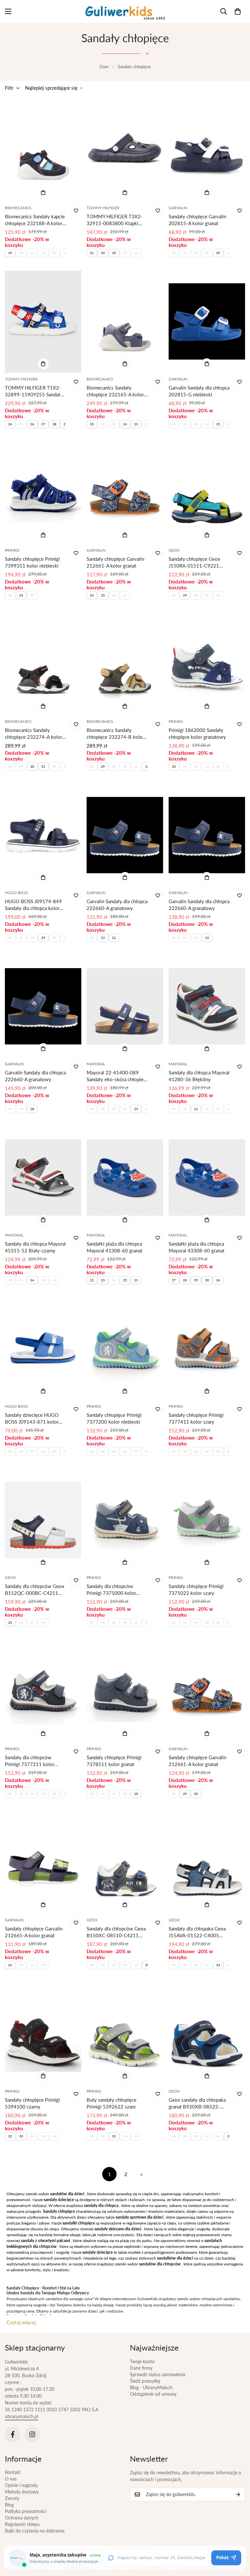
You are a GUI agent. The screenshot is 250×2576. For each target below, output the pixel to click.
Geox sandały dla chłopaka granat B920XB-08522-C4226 (197, 2103)
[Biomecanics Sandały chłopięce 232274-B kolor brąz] (125, 664)
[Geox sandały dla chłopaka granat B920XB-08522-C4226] (207, 2034)
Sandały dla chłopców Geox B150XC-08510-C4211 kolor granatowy (116, 1932)
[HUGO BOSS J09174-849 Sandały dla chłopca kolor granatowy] (43, 835)
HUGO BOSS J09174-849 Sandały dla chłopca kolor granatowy (33, 905)
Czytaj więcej (21, 2322)
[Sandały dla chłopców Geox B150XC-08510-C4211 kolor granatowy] (125, 1862)
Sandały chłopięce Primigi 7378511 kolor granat (114, 1761)
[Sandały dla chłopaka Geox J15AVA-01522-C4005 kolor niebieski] (207, 1862)
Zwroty (12, 2498)
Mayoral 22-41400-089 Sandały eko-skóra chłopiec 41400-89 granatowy (116, 1076)
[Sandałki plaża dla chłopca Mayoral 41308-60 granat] (125, 1178)
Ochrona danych (22, 2518)
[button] (238, 11)
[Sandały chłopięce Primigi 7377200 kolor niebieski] (125, 1349)
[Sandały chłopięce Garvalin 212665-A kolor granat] (43, 1862)
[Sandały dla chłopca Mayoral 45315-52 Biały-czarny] (43, 1178)
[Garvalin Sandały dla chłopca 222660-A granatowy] (125, 835)
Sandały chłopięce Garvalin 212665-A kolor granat (34, 1932)
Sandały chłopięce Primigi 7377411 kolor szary (196, 1418)
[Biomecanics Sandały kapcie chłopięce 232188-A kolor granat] (43, 150)
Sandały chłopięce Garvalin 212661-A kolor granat (115, 562)
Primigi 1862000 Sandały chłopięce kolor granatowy (197, 733)
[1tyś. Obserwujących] (32, 2434)
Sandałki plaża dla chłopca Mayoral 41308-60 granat (114, 1247)
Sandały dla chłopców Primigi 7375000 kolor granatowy (111, 1590)
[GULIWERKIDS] (125, 11)
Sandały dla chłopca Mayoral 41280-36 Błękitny (199, 1076)
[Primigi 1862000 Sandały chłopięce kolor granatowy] (207, 664)
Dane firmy (141, 2368)
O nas (11, 2479)
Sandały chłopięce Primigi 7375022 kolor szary (196, 1589)
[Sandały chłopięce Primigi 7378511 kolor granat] (125, 1691)
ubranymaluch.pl (21, 2416)
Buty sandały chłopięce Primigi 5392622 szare (111, 2103)
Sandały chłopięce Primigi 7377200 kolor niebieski (114, 1418)
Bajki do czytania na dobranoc (35, 2531)
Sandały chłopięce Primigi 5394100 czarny (32, 2103)
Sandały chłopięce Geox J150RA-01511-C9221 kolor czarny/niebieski (194, 563)
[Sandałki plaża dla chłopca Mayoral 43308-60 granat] (207, 1178)
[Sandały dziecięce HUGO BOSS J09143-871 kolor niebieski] (43, 1349)
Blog (9, 2505)
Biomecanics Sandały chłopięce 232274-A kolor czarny (34, 734)
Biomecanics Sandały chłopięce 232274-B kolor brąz (115, 734)
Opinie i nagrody (21, 2485)
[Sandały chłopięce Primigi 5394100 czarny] (43, 2034)
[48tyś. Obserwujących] (13, 2434)
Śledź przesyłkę (145, 2381)
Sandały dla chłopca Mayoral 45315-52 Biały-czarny (35, 1247)
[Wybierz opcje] (43, 193)
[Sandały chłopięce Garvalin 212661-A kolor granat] (125, 493)
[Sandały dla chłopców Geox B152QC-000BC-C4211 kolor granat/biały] (43, 1520)
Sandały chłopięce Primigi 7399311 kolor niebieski (32, 562)
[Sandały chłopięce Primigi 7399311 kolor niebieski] (43, 493)
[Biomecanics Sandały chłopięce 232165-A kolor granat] (125, 321)
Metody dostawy (22, 2492)
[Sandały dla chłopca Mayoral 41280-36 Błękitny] (207, 1006)
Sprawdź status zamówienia (158, 2374)
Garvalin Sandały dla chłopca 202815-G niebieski (199, 391)
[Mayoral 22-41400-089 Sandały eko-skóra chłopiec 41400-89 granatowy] (125, 1006)
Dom (104, 67)
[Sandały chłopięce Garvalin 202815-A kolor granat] (207, 150)
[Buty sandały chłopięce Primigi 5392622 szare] (125, 2034)
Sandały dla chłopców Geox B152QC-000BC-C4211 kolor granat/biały (35, 1590)
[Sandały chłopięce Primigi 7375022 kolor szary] (207, 1520)
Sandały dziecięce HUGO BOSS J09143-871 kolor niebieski (32, 1419)
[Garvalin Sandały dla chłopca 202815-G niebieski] (207, 321)
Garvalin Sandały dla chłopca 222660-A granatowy (117, 905)
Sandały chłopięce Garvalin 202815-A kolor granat (197, 220)
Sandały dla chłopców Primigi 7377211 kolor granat (30, 1761)
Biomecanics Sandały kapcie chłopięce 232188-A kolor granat (35, 220)
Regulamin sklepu (22, 2524)
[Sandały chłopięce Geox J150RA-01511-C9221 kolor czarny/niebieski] (207, 493)
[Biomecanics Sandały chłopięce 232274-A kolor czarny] (43, 664)
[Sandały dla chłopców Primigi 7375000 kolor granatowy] (125, 1520)
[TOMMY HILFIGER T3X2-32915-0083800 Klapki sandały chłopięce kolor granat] (125, 150)
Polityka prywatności (26, 2511)
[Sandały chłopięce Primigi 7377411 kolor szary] (207, 1349)
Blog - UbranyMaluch (151, 2387)
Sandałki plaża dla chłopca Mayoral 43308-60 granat (196, 1247)
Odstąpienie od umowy (153, 2394)
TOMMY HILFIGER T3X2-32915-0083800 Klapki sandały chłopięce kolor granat (115, 220)
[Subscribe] (238, 2494)
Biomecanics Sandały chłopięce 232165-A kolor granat (115, 391)
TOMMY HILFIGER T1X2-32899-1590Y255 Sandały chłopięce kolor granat (34, 391)
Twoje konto (142, 2361)
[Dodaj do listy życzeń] (76, 211)
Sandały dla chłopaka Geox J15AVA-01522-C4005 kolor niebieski (197, 1932)
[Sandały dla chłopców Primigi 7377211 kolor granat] (43, 1691)
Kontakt (13, 2472)
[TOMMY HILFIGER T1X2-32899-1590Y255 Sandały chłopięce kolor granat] (43, 321)
